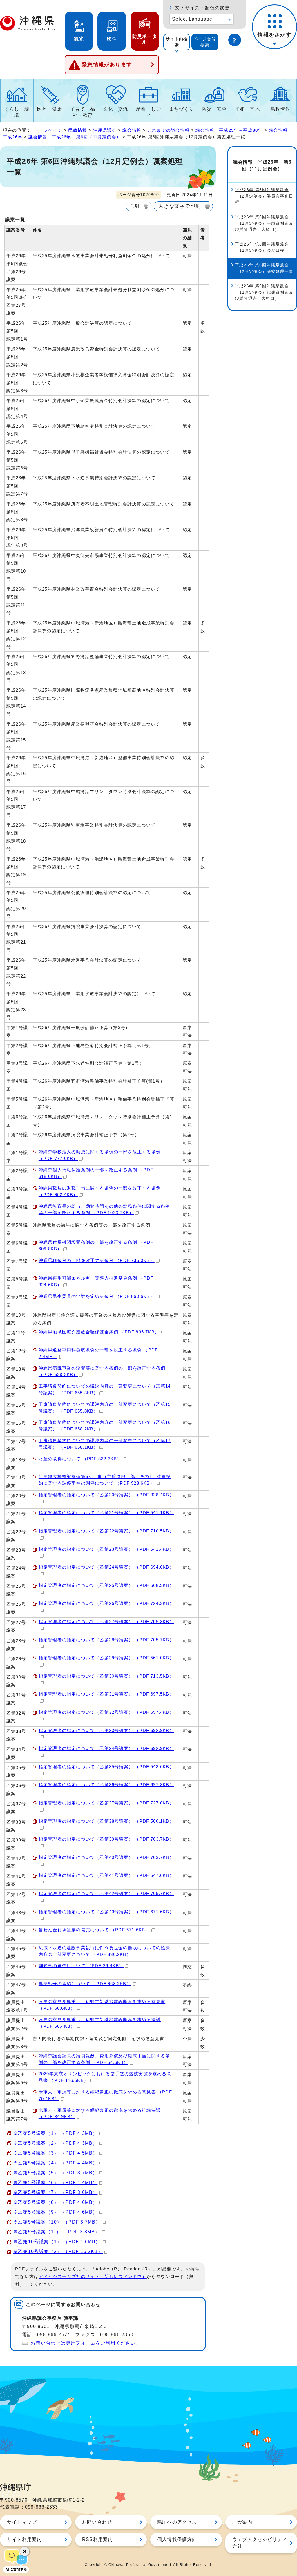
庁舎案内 (242, 2522)
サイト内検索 (177, 42)
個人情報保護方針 (177, 2539)
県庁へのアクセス (177, 2522)
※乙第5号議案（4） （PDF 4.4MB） (55, 2163)
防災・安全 (214, 109)
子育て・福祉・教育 (83, 112)
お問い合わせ (97, 2522)
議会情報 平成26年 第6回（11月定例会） (75, 137)
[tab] (177, 42)
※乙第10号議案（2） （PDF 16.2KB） (58, 2251)
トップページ (48, 130)
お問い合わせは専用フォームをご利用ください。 (86, 2343)
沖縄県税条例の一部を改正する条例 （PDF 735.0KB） (97, 1260)
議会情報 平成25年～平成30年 (229, 130)
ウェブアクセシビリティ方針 (260, 2543)
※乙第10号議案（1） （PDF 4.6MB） (57, 2242)
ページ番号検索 (205, 42)
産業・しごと (148, 112)
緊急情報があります (107, 65)
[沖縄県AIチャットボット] (16, 2560)
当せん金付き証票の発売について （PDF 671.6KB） (94, 1930)
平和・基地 (247, 109)
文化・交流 (116, 109)
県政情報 (280, 109)
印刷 (135, 206)
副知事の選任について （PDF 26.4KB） (81, 1966)
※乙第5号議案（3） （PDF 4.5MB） (55, 2153)
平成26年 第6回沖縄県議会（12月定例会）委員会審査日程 (264, 196)
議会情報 (132, 130)
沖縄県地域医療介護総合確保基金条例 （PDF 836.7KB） (99, 1332)
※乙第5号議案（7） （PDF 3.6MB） (55, 2192)
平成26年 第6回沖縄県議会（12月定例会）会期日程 (262, 247)
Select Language (192, 19)
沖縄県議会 (105, 130)
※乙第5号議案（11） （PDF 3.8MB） (57, 2232)
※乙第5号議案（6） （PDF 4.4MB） (55, 2183)
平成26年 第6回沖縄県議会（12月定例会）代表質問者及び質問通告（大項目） (264, 292)
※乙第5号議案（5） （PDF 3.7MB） (55, 2173)
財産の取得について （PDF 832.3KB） (80, 1459)
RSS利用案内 (97, 2539)
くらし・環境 (17, 112)
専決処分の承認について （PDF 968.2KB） (85, 1984)
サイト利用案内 (24, 2539)
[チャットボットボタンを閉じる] (25, 2551)
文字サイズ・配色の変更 (202, 8)
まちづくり (182, 109)
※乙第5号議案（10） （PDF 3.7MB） (57, 2222)
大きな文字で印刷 (180, 206)
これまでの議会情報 (169, 130)
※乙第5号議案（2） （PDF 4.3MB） (55, 2143)
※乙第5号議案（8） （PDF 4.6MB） (55, 2202)
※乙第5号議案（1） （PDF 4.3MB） (55, 2133)
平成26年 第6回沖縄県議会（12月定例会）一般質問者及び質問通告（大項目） (264, 223)
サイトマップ (22, 2522)
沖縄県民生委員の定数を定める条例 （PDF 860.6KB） (97, 1296)
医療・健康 (50, 109)
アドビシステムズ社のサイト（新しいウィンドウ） (93, 2277)
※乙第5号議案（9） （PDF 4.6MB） (55, 2212)
